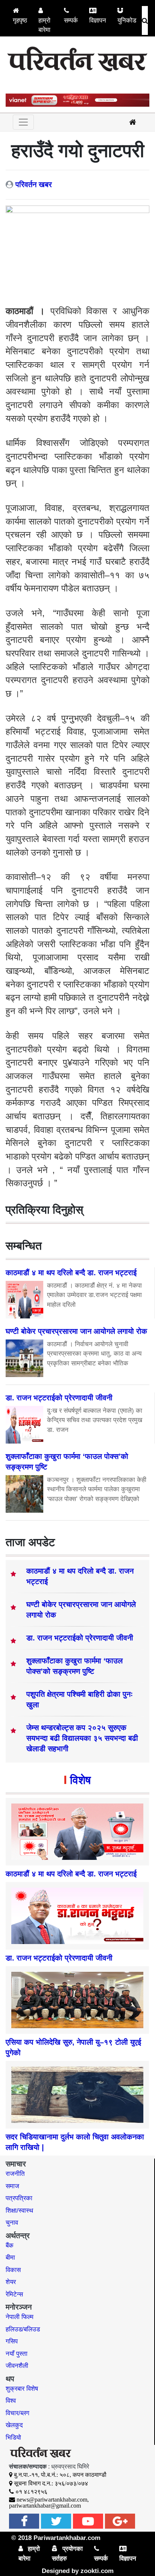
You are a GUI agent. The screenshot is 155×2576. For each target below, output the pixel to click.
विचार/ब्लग (17, 2413)
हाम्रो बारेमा (44, 25)
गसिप (12, 2341)
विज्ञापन (98, 20)
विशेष (80, 1780)
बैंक (10, 2246)
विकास (13, 2270)
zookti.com (97, 2571)
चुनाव (12, 2223)
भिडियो (13, 2438)
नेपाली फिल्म (20, 2317)
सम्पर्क (71, 20)
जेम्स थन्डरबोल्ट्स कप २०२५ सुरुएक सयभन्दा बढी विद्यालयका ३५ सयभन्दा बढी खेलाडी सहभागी (82, 1738)
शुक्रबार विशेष (22, 2389)
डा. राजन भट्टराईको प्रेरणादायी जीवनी (80, 1638)
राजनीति (15, 2174)
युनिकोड (127, 20)
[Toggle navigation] (23, 122)
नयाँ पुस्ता (17, 2354)
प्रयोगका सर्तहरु (67, 2554)
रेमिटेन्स (14, 2294)
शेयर (11, 2282)
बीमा (10, 2258)
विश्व (11, 2401)
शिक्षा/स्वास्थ (19, 2211)
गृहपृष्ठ (20, 20)
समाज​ (12, 2186)
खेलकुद (14, 2425)
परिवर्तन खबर (34, 184)
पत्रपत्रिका (19, 2198)
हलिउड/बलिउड (23, 2329)
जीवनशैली (17, 2366)
